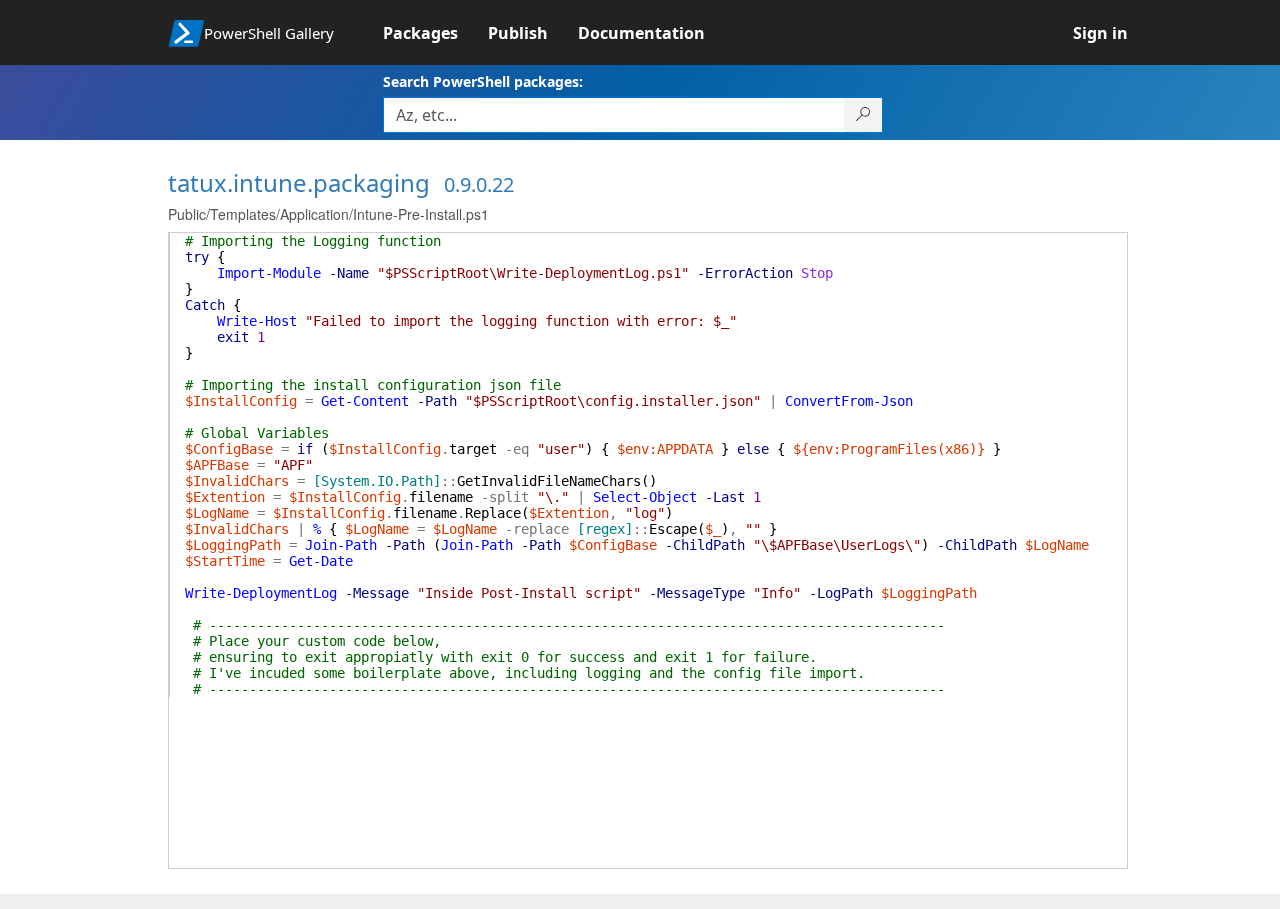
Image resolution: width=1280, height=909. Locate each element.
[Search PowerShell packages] (863, 115)
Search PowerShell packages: (483, 81)
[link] (435, 33)
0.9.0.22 (479, 184)
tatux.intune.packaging (299, 182)
